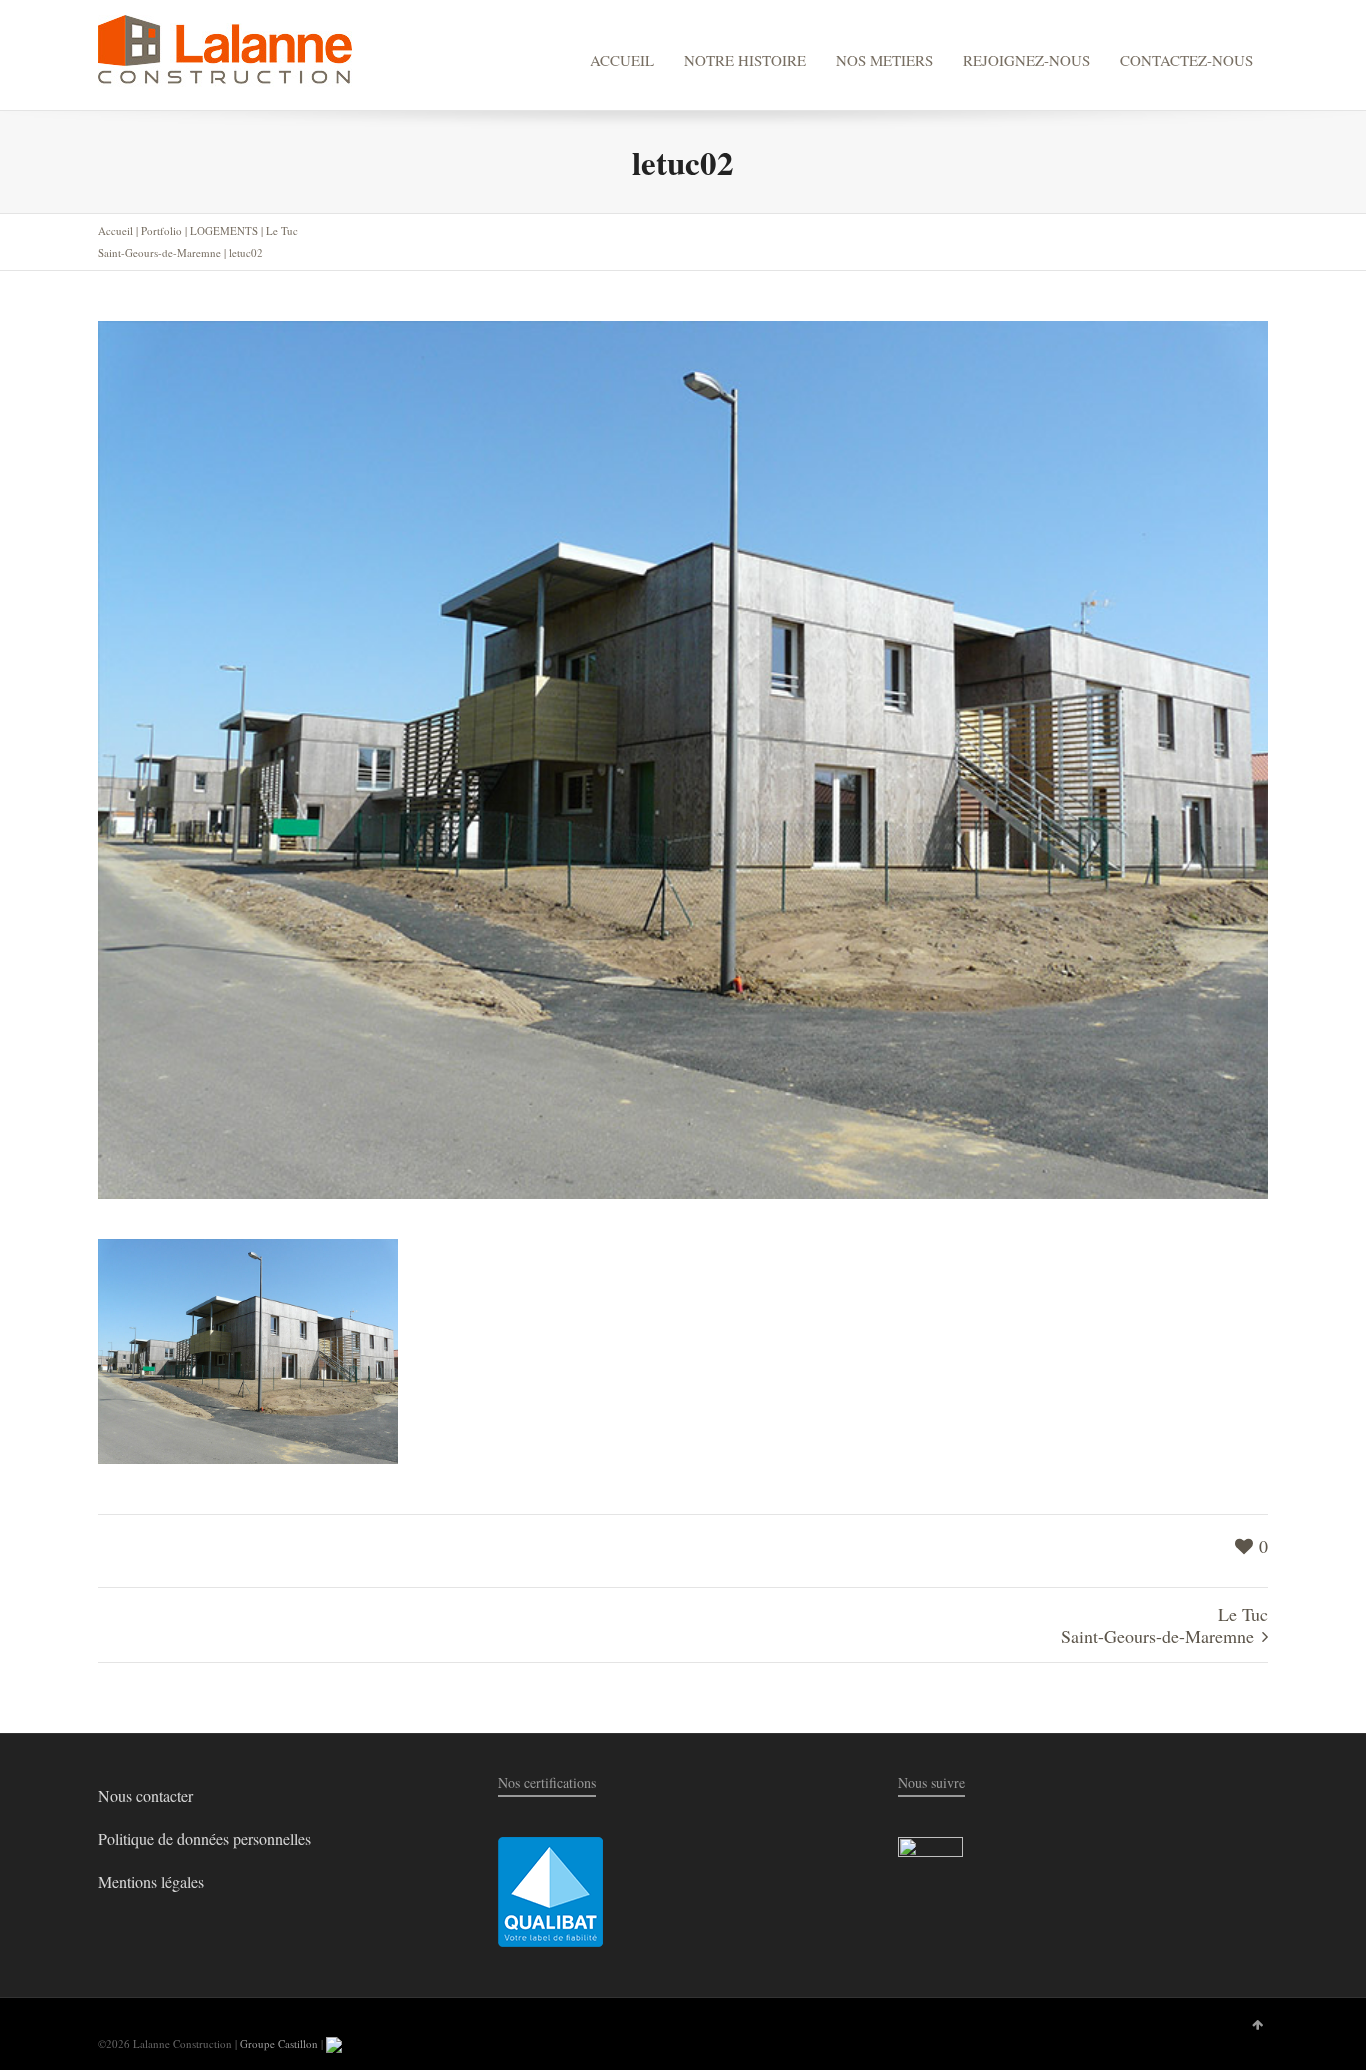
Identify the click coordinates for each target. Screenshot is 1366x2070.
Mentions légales (151, 1881)
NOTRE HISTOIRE (745, 60)
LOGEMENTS (224, 230)
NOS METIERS (884, 60)
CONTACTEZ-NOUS (1186, 60)
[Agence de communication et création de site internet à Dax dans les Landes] (334, 2043)
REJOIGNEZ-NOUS (1026, 60)
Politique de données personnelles (204, 1838)
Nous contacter (145, 1795)
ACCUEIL (622, 60)
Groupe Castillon (279, 2043)
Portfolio (161, 230)
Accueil (115, 230)
